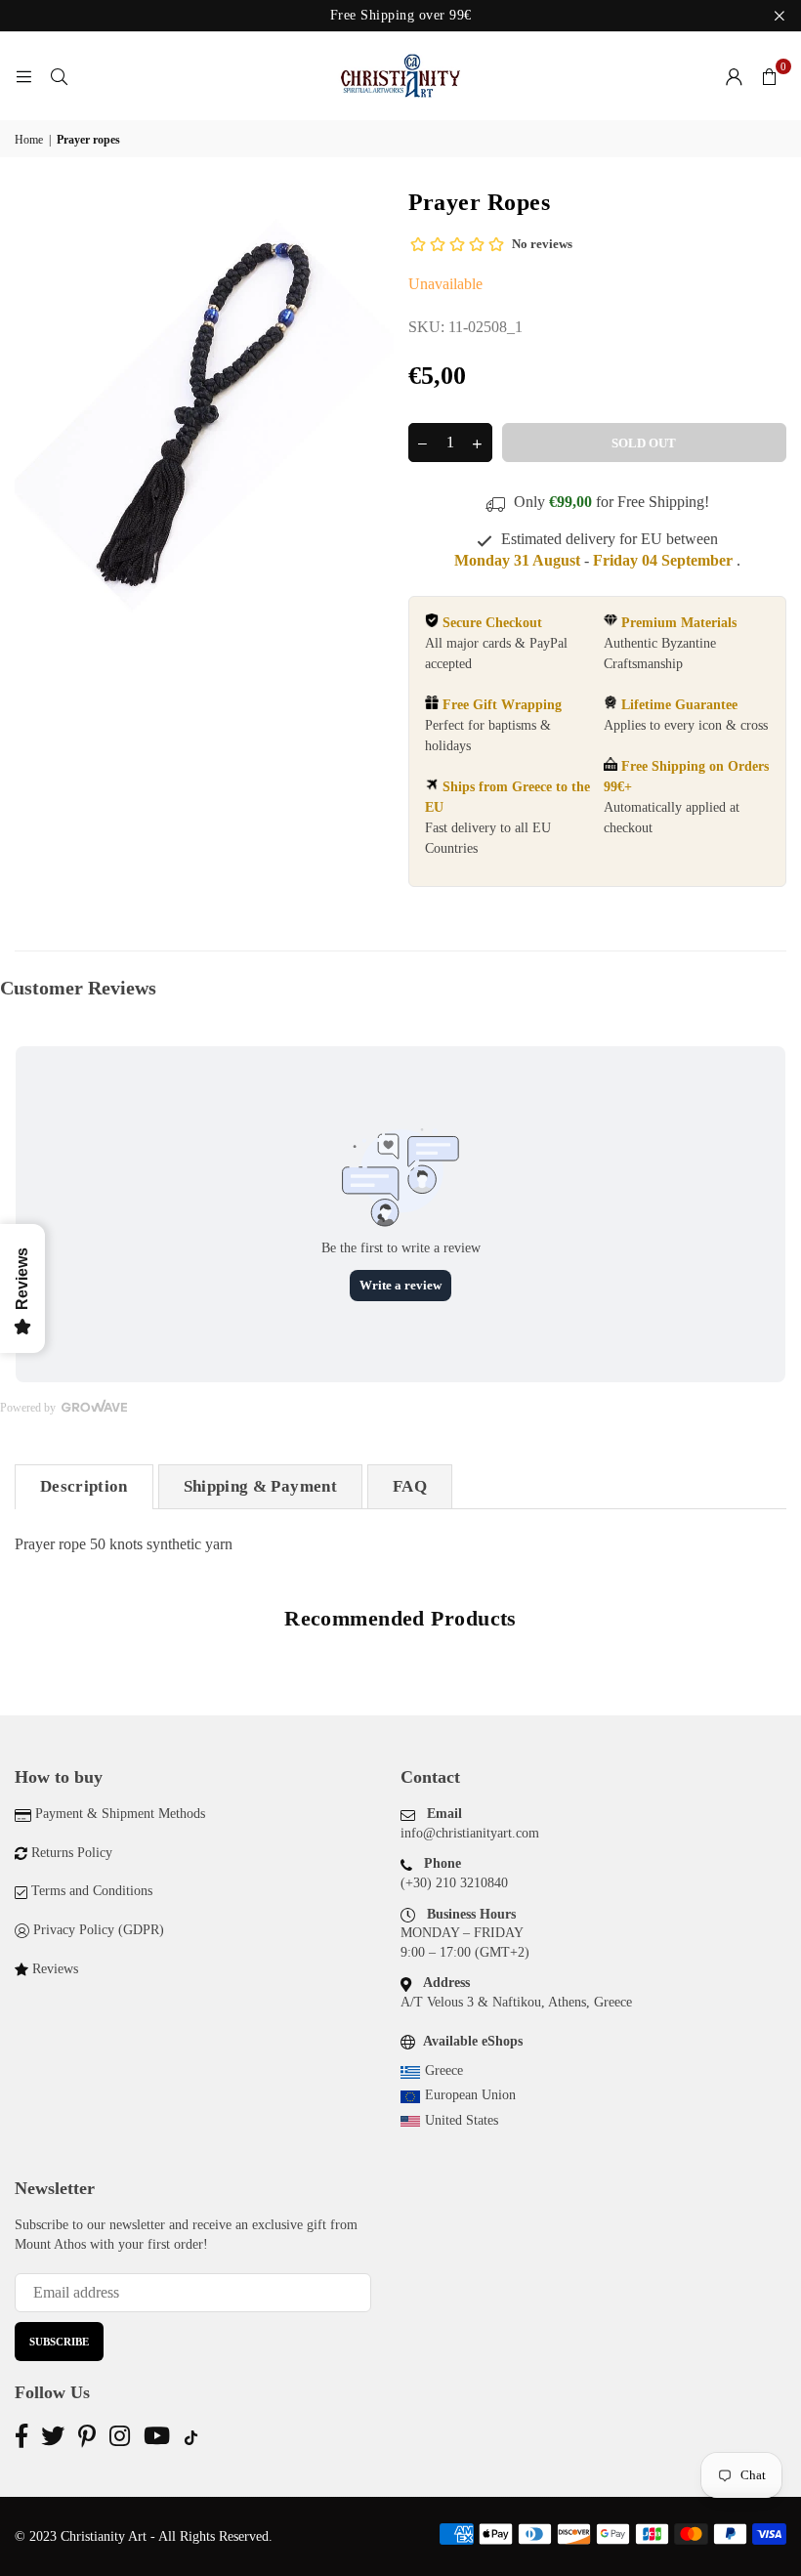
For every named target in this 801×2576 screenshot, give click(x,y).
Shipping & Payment (260, 1486)
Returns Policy (72, 1853)
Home (29, 140)
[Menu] (23, 76)
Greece (444, 2070)
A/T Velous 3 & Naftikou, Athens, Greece (516, 2002)
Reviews (55, 1969)
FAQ (410, 1486)
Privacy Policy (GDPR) (99, 1930)
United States (462, 2120)
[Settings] (734, 76)
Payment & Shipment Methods (120, 1814)
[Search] (59, 76)
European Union (470, 2095)
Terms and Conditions (92, 1891)
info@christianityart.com (470, 1833)
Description (84, 1486)
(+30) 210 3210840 (454, 1883)
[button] (769, 76)
